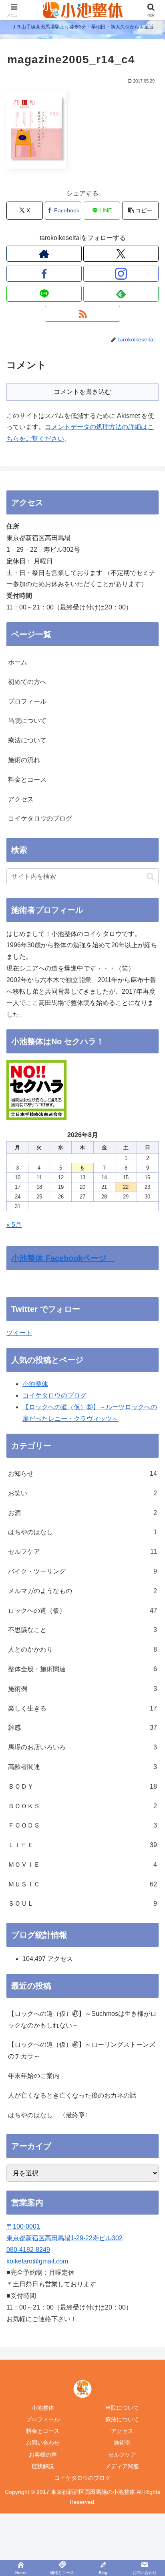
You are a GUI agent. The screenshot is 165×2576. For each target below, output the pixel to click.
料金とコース (27, 780)
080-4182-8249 (28, 2250)
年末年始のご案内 (34, 2076)
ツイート (19, 1333)
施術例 (122, 2443)
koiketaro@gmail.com (37, 2261)
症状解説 (43, 2466)
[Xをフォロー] (121, 254)
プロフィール (27, 701)
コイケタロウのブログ (40, 818)
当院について (27, 721)
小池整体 (35, 1384)
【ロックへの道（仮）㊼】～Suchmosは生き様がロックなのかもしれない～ (82, 2019)
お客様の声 (43, 2455)
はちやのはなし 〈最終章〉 (50, 2115)
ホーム (18, 662)
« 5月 (14, 1225)
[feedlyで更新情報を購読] (121, 294)
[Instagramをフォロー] (121, 274)
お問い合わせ (43, 2443)
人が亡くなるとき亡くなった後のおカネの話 (72, 2095)
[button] (140, 211)
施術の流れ (24, 760)
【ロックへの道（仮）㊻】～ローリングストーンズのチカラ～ (82, 2050)
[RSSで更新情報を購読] (82, 314)
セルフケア (122, 2455)
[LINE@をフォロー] (44, 294)
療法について (27, 740)
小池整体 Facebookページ (63, 1258)
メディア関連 (122, 2466)
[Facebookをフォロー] (44, 274)
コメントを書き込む (82, 392)
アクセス (21, 799)
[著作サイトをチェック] (44, 254)
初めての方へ (27, 682)
